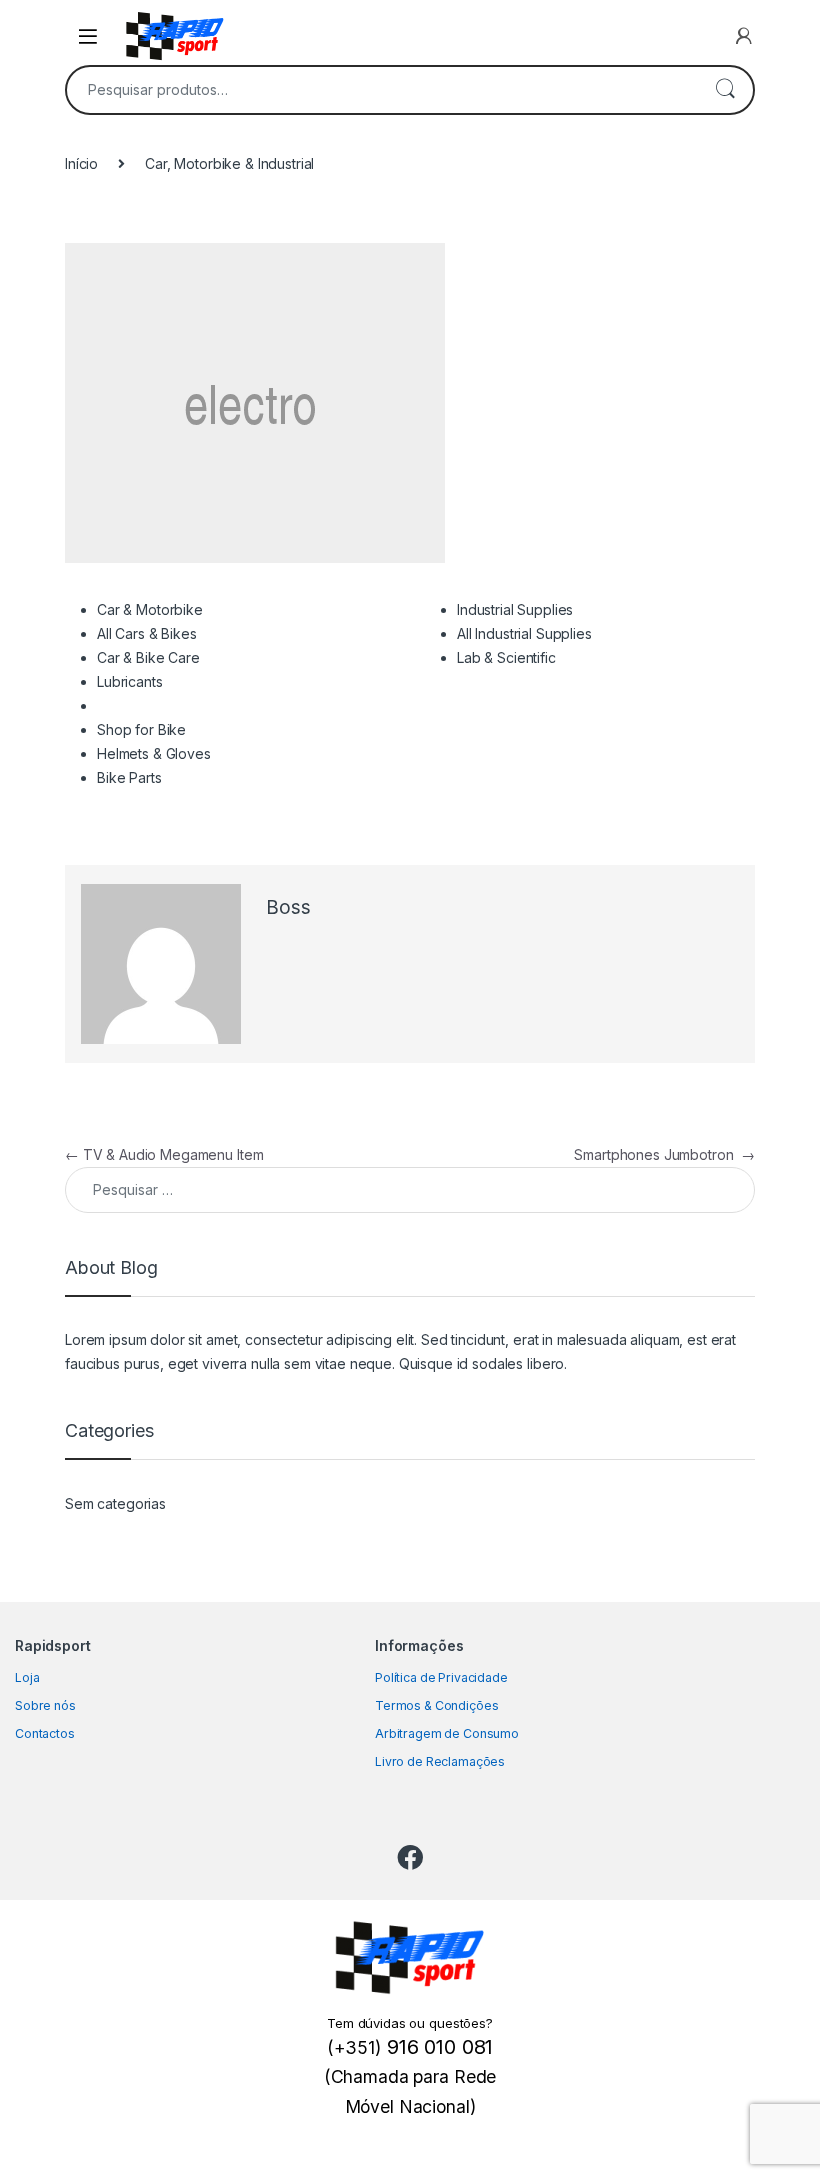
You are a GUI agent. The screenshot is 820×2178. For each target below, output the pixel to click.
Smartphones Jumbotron (664, 1154)
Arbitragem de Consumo (447, 1733)
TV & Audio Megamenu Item (164, 1154)
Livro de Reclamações (440, 1761)
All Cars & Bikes (147, 633)
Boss (288, 907)
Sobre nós (45, 1705)
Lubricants (130, 681)
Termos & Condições (436, 1705)
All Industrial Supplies (524, 633)
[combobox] (382, 90)
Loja (27, 1677)
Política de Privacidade (441, 1677)
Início (81, 163)
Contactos (45, 1733)
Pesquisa (725, 90)
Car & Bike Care (148, 657)
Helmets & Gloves (154, 753)
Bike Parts (129, 777)
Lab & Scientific (506, 657)
